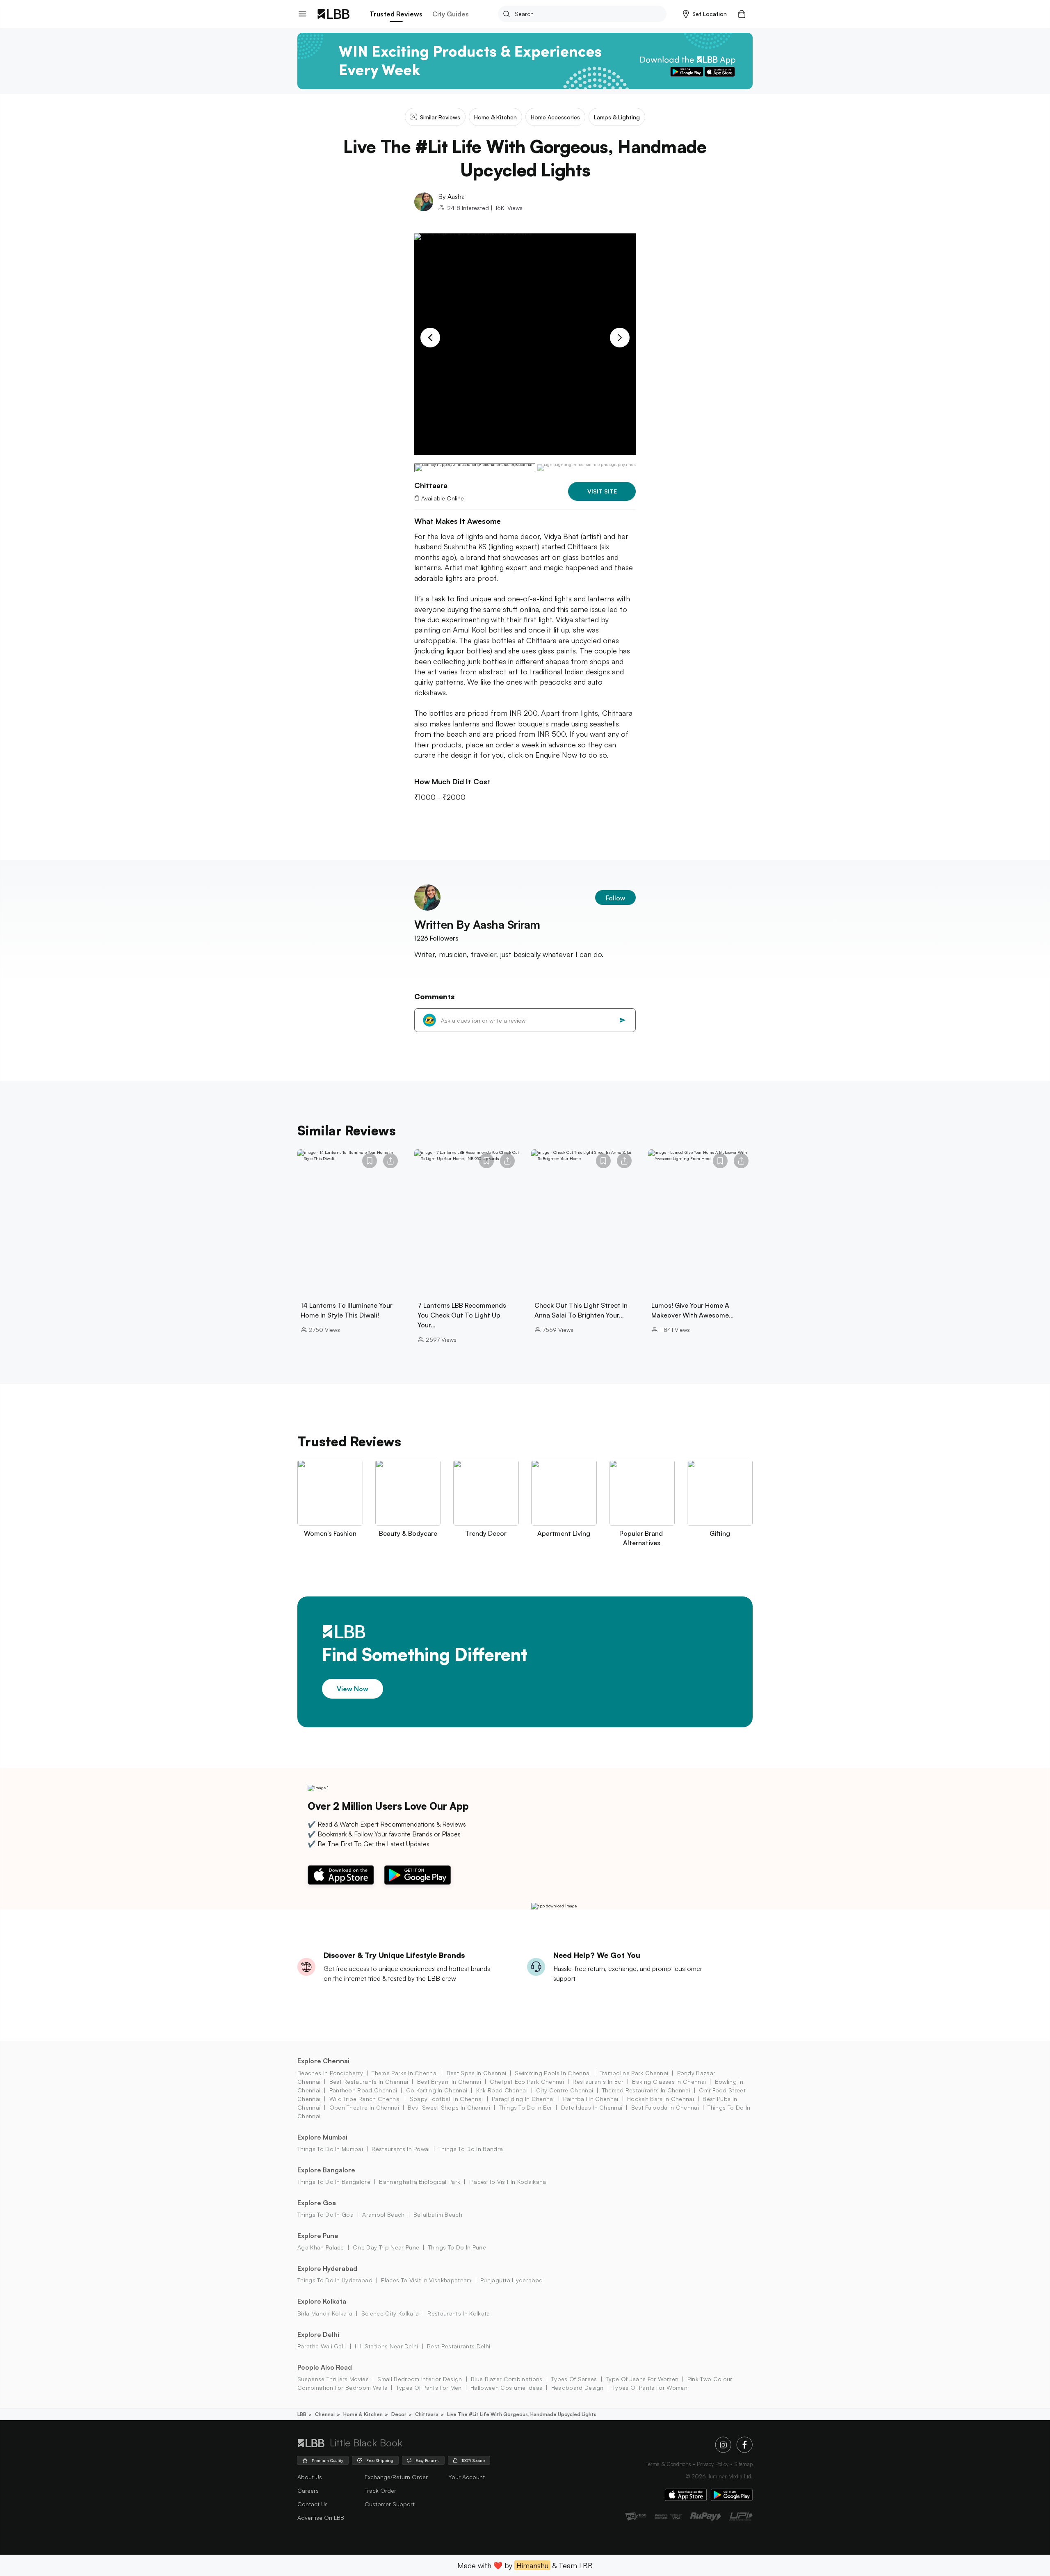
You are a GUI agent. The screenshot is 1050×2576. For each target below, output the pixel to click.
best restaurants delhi (459, 2346)
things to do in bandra (471, 2149)
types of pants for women (650, 2388)
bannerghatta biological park (420, 2182)
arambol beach (383, 2214)
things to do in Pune (457, 2247)
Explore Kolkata (322, 2301)
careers (308, 2490)
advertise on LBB (321, 2518)
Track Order (380, 2490)
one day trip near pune (386, 2247)
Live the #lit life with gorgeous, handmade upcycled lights (522, 2414)
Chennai (325, 2414)
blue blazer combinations (507, 2379)
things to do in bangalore (334, 2182)
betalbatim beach (438, 2214)
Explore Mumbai (322, 2137)
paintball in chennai (591, 2099)
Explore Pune (318, 2236)
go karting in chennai (437, 2090)
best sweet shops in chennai (449, 2107)
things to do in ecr (525, 2107)
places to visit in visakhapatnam (426, 2280)
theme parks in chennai (405, 2073)
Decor (399, 2414)
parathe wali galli (322, 2346)
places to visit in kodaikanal (508, 2182)
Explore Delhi (318, 2334)
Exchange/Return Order (396, 2477)
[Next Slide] (620, 338)
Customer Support (390, 2504)
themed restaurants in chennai (646, 2090)
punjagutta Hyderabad (511, 2280)
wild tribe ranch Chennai (365, 2099)
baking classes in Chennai (669, 2082)
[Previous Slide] (430, 338)
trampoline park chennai (634, 2073)
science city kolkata (390, 2313)
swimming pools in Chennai (553, 2073)
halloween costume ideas (506, 2388)
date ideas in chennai (592, 2107)
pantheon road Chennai (363, 2090)
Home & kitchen (363, 2414)
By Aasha (451, 196)
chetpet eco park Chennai (527, 2082)
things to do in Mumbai (330, 2149)
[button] (705, 14)
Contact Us (313, 2504)
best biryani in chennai (449, 2082)
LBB (302, 2414)
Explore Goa (317, 2203)
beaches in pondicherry (330, 2073)
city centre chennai (565, 2090)
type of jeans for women (642, 2379)
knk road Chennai (502, 2090)
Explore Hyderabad (327, 2268)
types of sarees (574, 2379)
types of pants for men (429, 2388)
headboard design (577, 2388)
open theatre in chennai (364, 2107)
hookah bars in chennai (661, 2099)
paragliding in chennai (523, 2099)
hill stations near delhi (387, 2346)
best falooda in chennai (665, 2107)
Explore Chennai (323, 2061)
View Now (353, 1689)
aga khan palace (321, 2247)
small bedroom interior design (420, 2379)
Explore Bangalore (326, 2170)
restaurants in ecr (598, 2082)
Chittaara (427, 2414)
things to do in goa (325, 2214)
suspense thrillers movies (333, 2379)
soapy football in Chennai (446, 2099)
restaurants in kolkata (459, 2313)
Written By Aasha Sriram (477, 924)
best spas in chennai (476, 2073)
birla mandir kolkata (325, 2313)
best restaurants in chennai (369, 2082)
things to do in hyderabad (335, 2280)
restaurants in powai (401, 2149)
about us (310, 2477)
